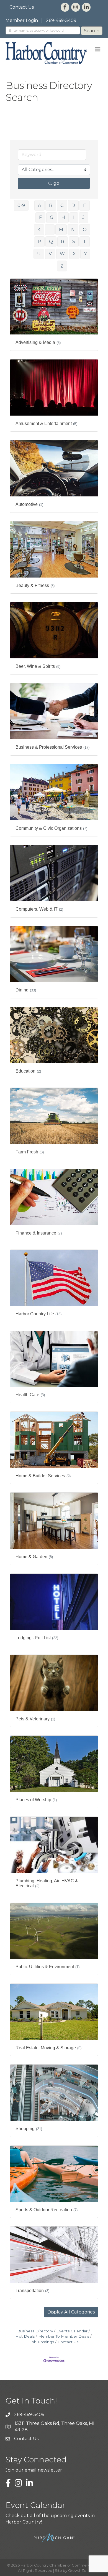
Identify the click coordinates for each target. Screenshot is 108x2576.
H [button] (63, 217)
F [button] (40, 217)
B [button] (51, 205)
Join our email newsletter (34, 2470)
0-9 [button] (21, 205)
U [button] (39, 254)
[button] (71, 2312)
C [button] (62, 205)
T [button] (85, 242)
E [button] (85, 205)
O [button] (85, 230)
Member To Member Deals (64, 2336)
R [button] (63, 242)
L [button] (50, 230)
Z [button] (62, 266)
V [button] (50, 254)
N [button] (73, 230)
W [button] (62, 254)
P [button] (39, 242)
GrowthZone (80, 2570)
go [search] (56, 183)
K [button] (39, 230)
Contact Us (22, 7)
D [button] (73, 205)
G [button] (52, 217)
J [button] (84, 217)
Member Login (22, 20)
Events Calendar (72, 2331)
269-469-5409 (61, 20)
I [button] (74, 217)
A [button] (39, 205)
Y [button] (85, 254)
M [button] (61, 230)
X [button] (74, 254)
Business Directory (35, 2331)
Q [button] (51, 242)
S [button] (74, 242)
